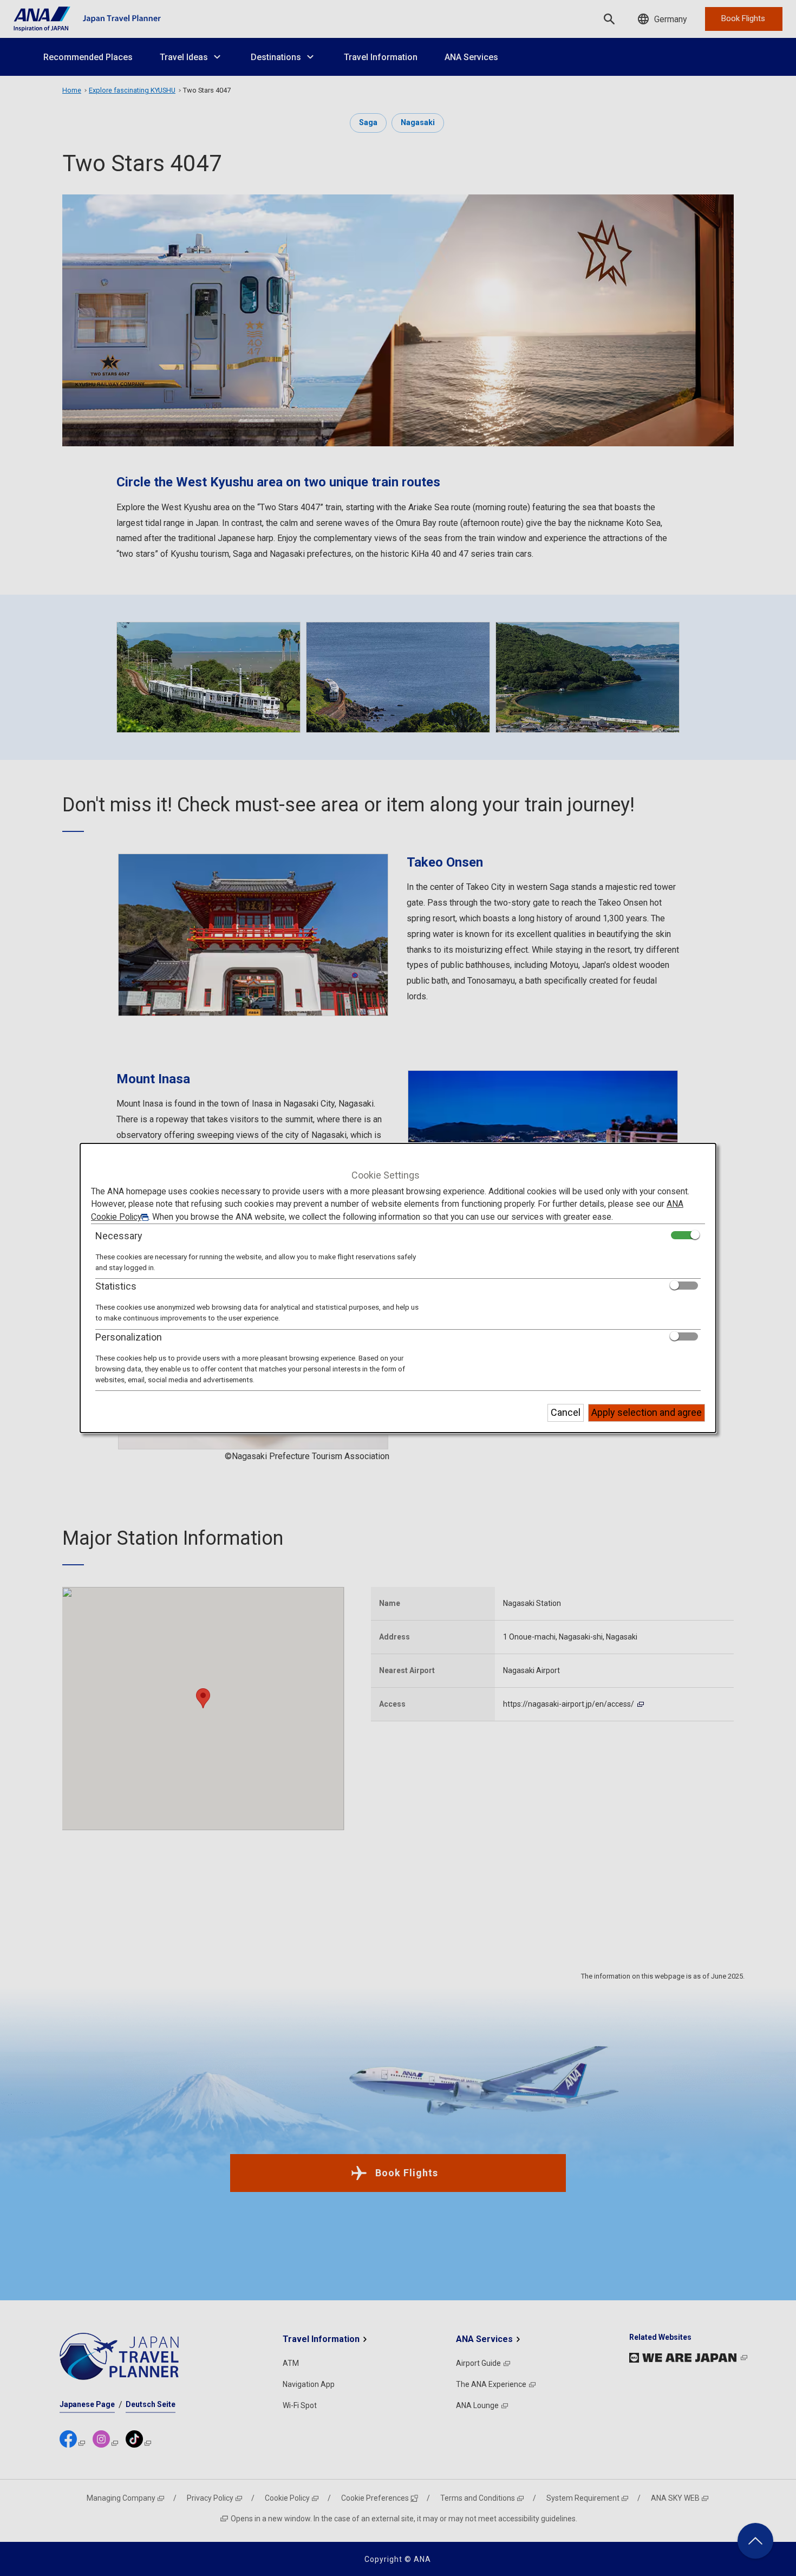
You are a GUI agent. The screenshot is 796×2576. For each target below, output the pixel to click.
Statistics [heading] (116, 1286)
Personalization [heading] (129, 1337)
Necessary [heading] (119, 1236)
